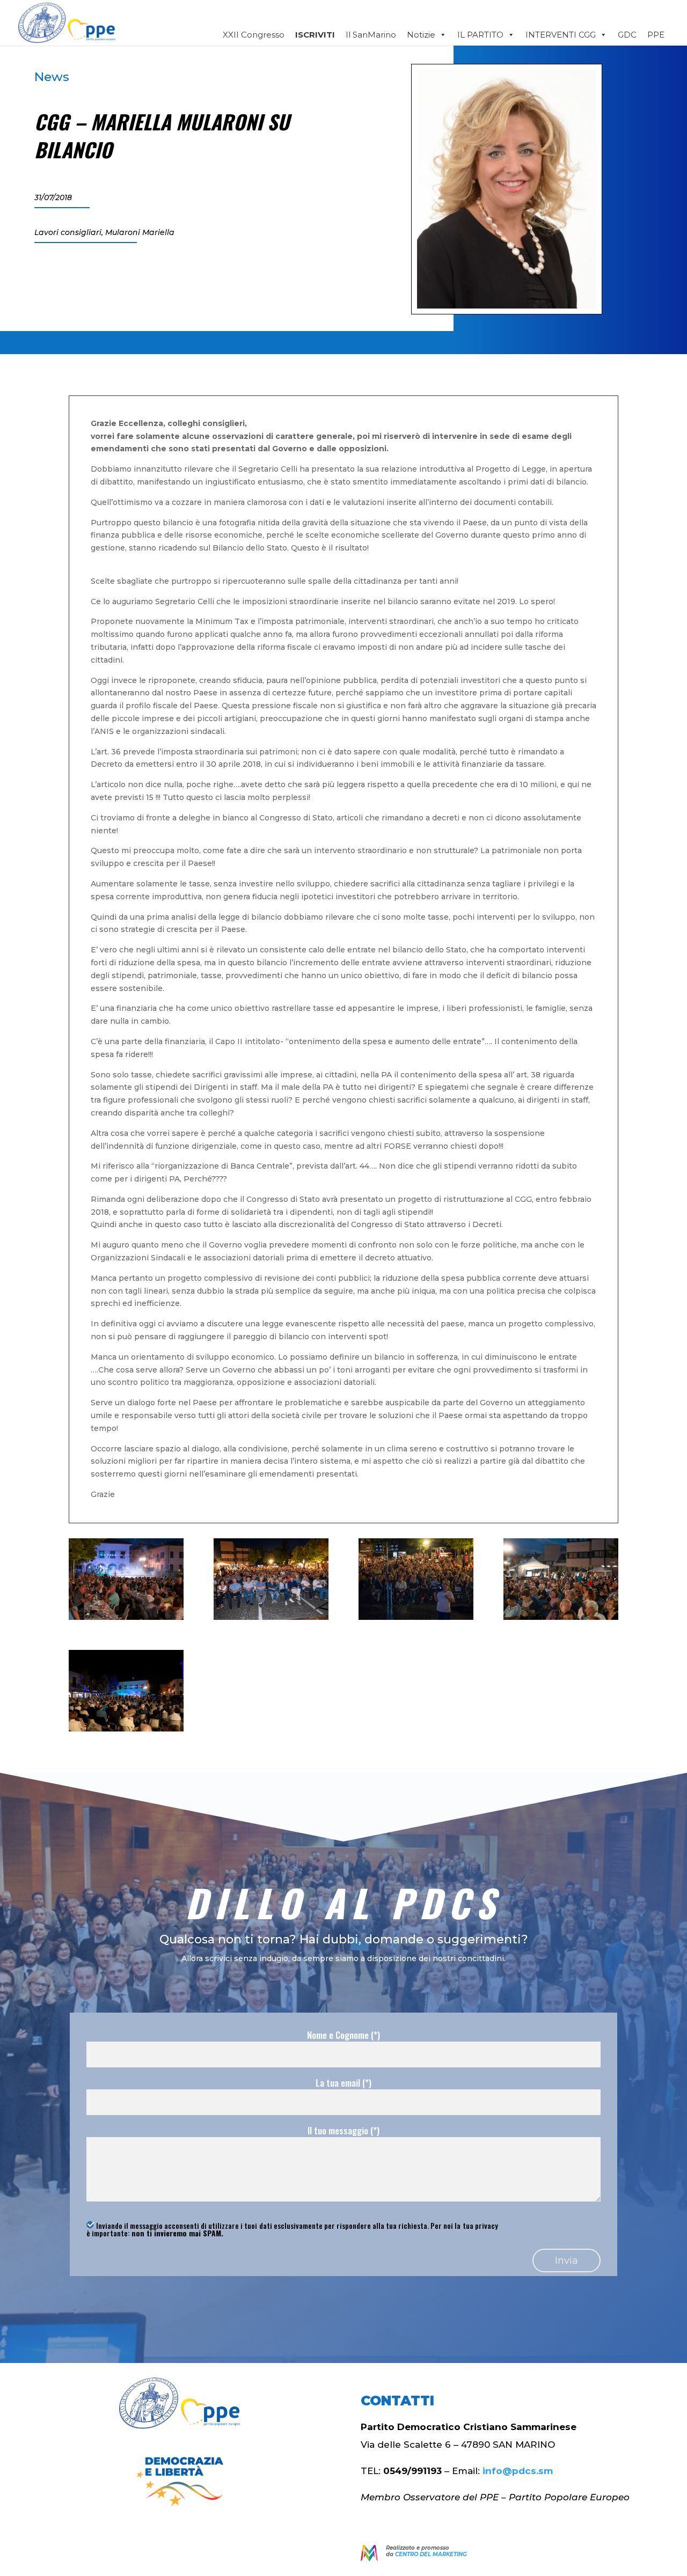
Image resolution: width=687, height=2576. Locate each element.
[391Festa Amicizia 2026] (126, 1617)
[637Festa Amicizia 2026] (271, 1617)
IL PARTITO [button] (480, 35)
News (52, 77)
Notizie (421, 35)
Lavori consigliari (68, 232)
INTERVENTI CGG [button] (561, 35)
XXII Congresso (254, 35)
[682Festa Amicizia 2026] (416, 1617)
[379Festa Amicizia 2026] (561, 1617)
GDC (627, 35)
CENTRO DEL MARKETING (431, 2554)
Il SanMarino (371, 35)
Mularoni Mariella (140, 232)
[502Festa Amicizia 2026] (126, 1729)
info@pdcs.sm (518, 2471)
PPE (656, 35)
